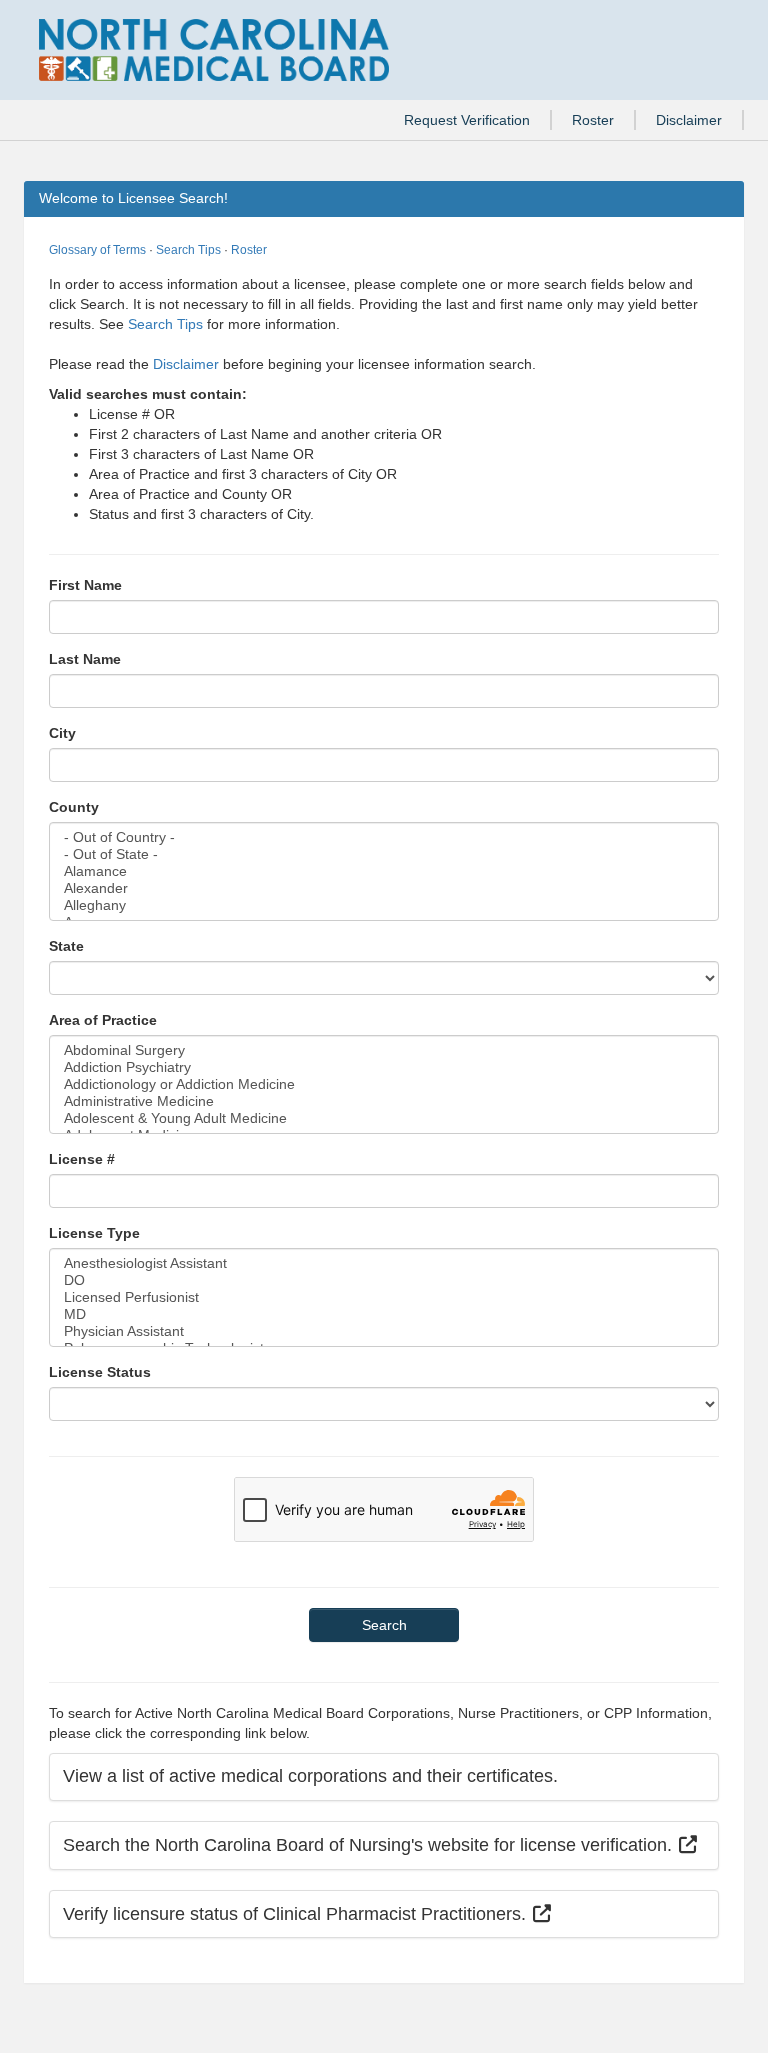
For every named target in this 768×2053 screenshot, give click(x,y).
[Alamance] (384, 871)
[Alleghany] (384, 905)
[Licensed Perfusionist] (384, 1297)
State (66, 946)
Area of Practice (103, 1020)
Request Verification (467, 120)
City (62, 733)
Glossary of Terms (97, 250)
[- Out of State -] (384, 854)
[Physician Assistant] (384, 1331)
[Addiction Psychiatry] (384, 1067)
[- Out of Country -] (384, 837)
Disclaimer (689, 120)
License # (82, 1159)
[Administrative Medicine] (384, 1101)
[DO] (384, 1280)
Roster (593, 120)
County (74, 807)
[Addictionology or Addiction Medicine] (384, 1084)
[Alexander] (384, 888)
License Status (100, 1372)
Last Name (85, 659)
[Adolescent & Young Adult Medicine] (384, 1118)
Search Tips (188, 250)
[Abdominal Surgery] (384, 1050)
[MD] (384, 1314)
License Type (94, 1233)
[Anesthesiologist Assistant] (384, 1263)
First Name (85, 585)
